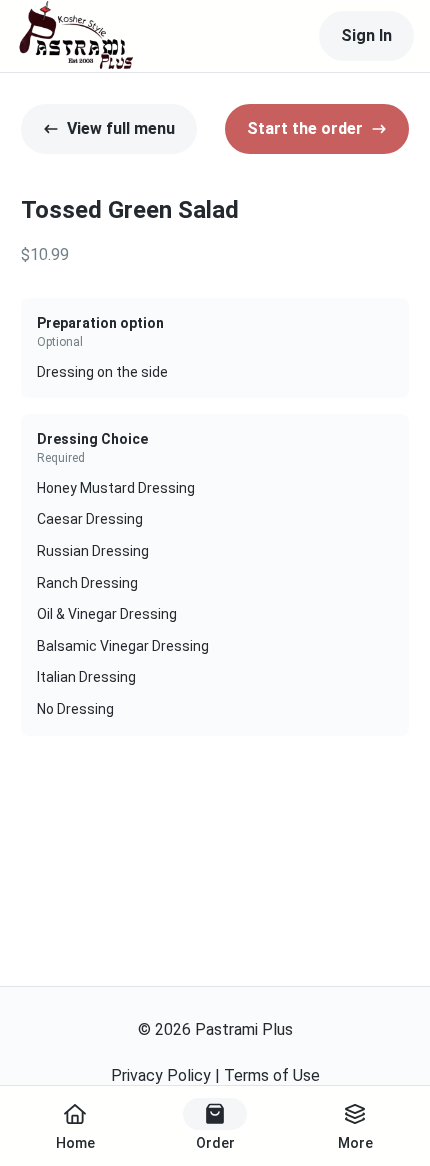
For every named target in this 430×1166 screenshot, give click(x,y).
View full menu (121, 128)
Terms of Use (272, 1075)
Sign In (366, 35)
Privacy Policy (161, 1075)
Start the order (305, 128)
